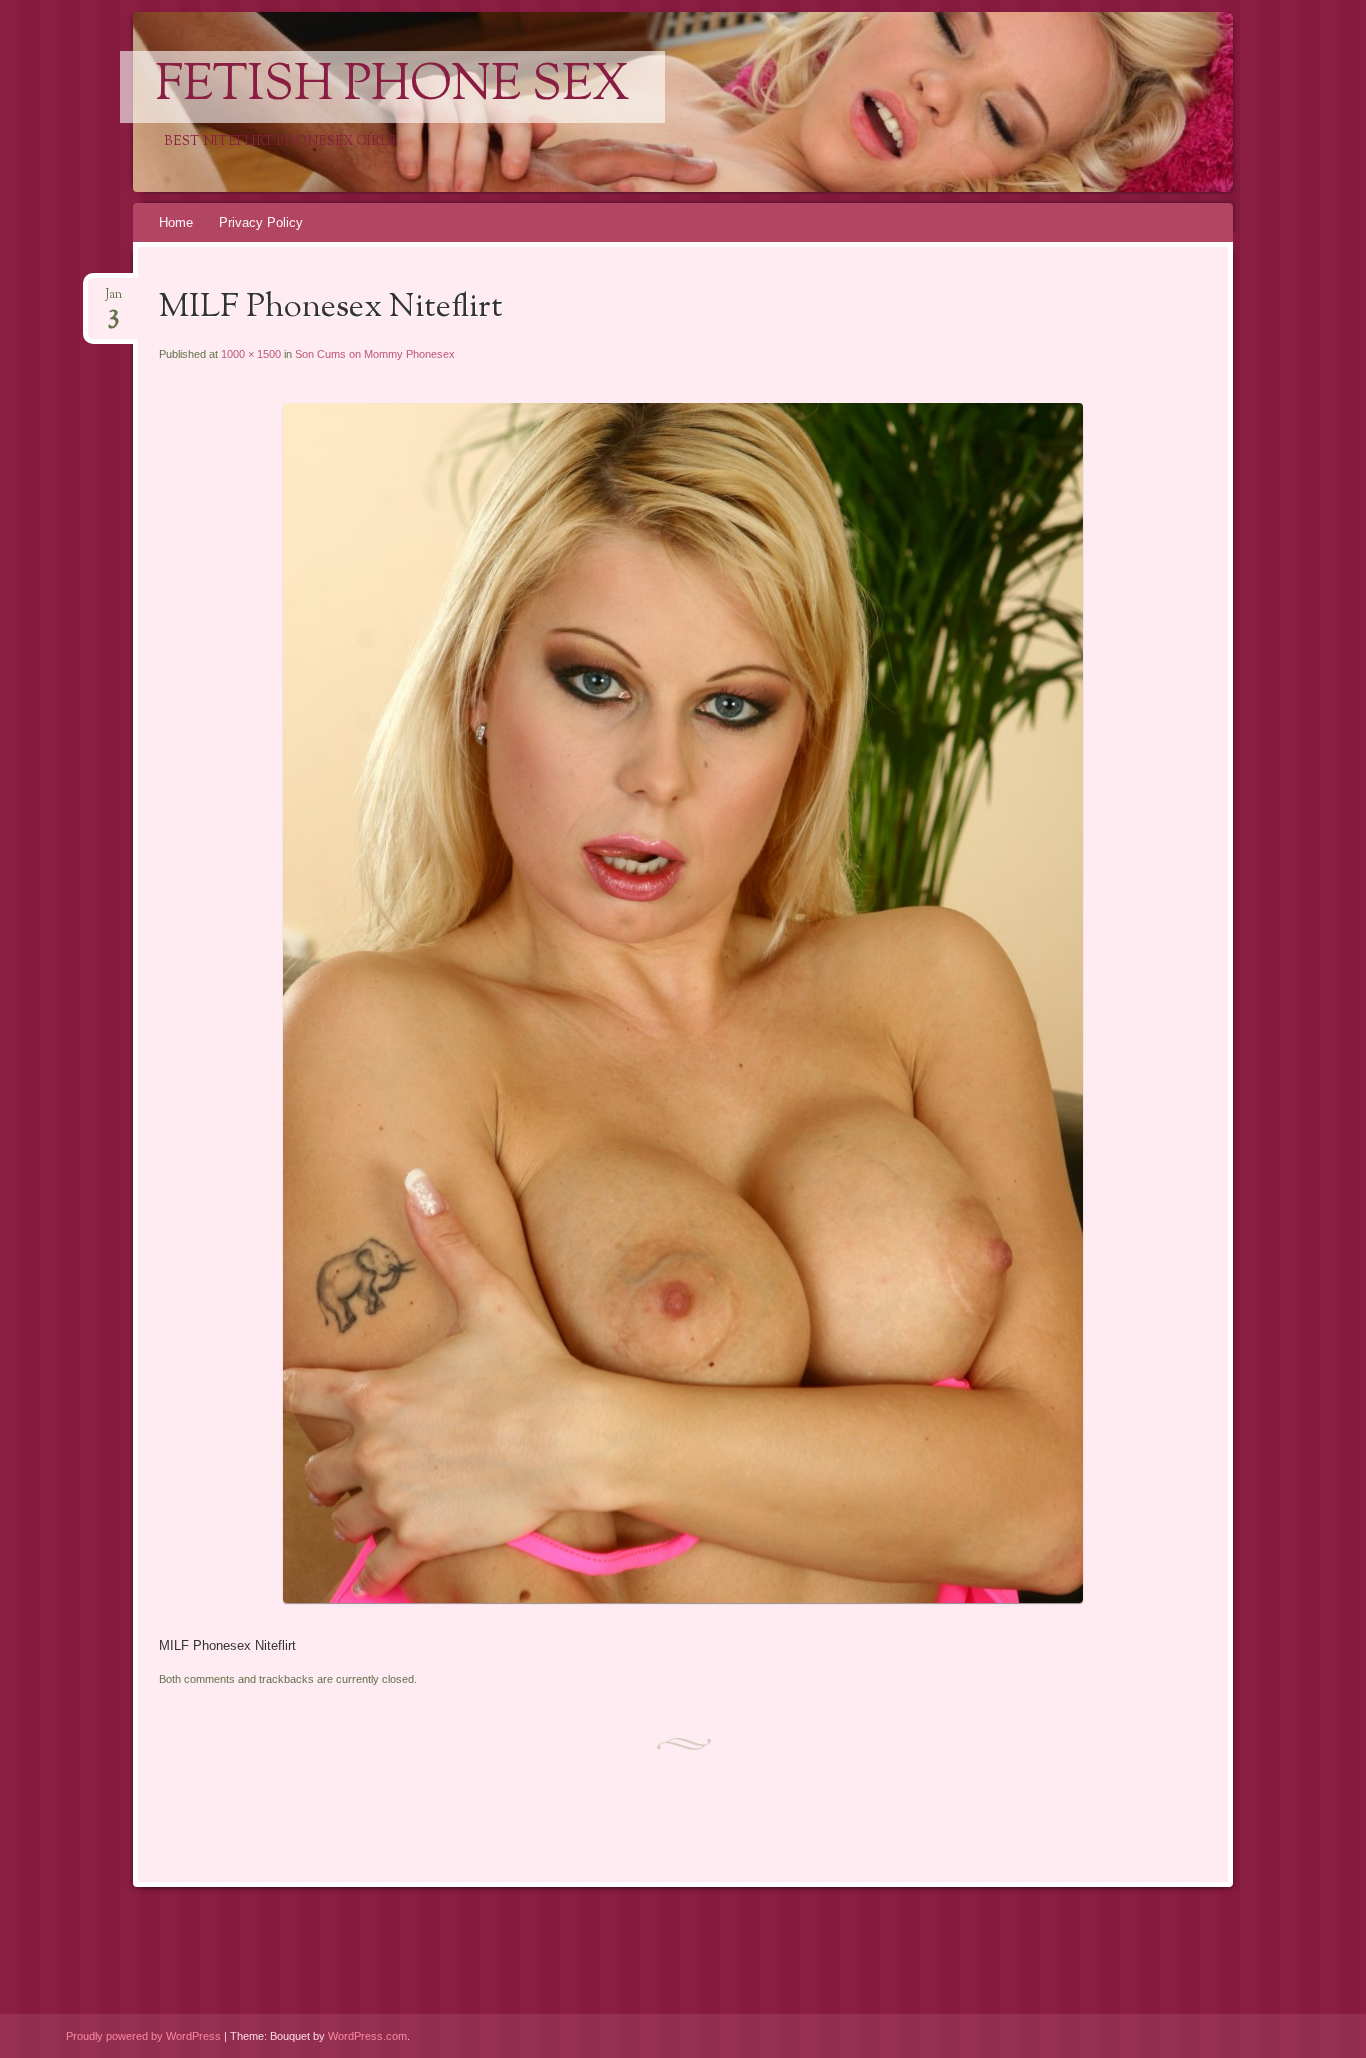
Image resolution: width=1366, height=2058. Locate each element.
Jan (113, 300)
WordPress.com (367, 2036)
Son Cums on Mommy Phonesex (375, 354)
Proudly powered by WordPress (143, 2036)
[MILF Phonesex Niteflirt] (683, 1598)
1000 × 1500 (251, 354)
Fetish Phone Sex (392, 87)
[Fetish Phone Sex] (679, 102)
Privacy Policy (261, 222)
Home (176, 222)
